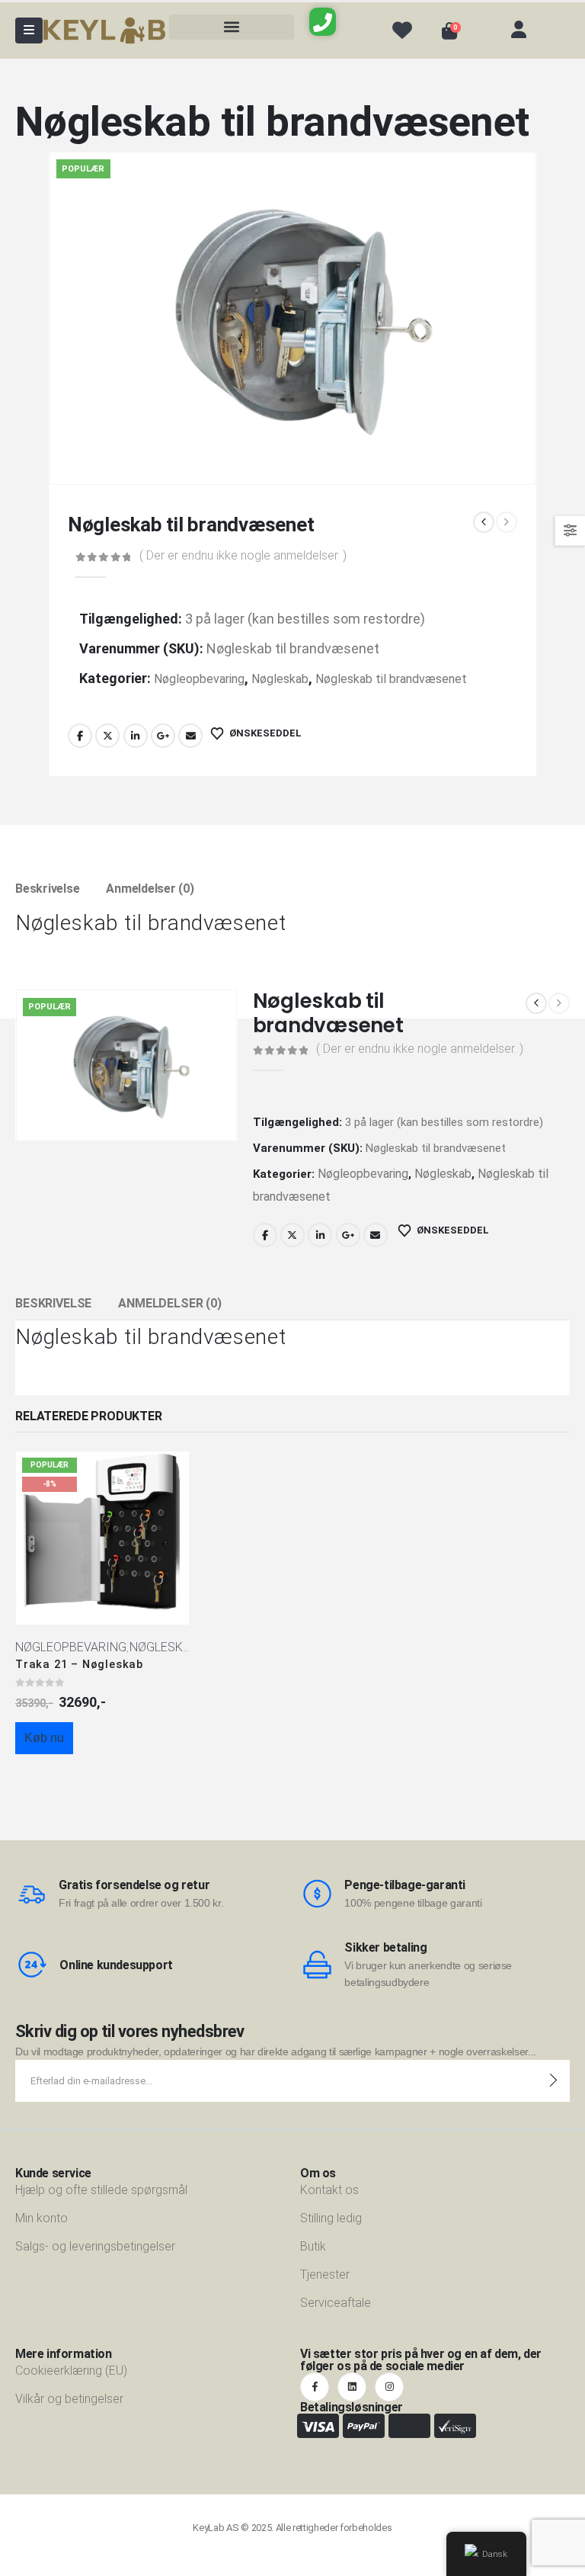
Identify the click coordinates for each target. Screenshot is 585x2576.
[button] (232, 27)
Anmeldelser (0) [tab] (150, 889)
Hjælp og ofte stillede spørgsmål (101, 2190)
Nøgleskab (280, 679)
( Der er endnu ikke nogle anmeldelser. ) (243, 555)
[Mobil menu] (29, 30)
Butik (313, 2246)
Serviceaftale (336, 2303)
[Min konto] (519, 30)
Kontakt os (329, 2190)
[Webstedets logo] (104, 31)
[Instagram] (389, 2387)
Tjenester (325, 2274)
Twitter (107, 736)
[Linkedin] (352, 2387)
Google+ (163, 736)
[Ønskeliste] (402, 30)
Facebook (80, 736)
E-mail (190, 736)
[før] (484, 522)
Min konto (42, 2218)
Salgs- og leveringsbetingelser (95, 2246)
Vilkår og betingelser (69, 2399)
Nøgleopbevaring (199, 679)
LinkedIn (136, 736)
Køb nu (44, 1738)
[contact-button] (553, 2081)
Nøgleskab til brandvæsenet (391, 679)
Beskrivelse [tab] (47, 889)
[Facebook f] (315, 2387)
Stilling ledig (331, 2218)
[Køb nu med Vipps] (103, 1770)
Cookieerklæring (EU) (71, 2371)
